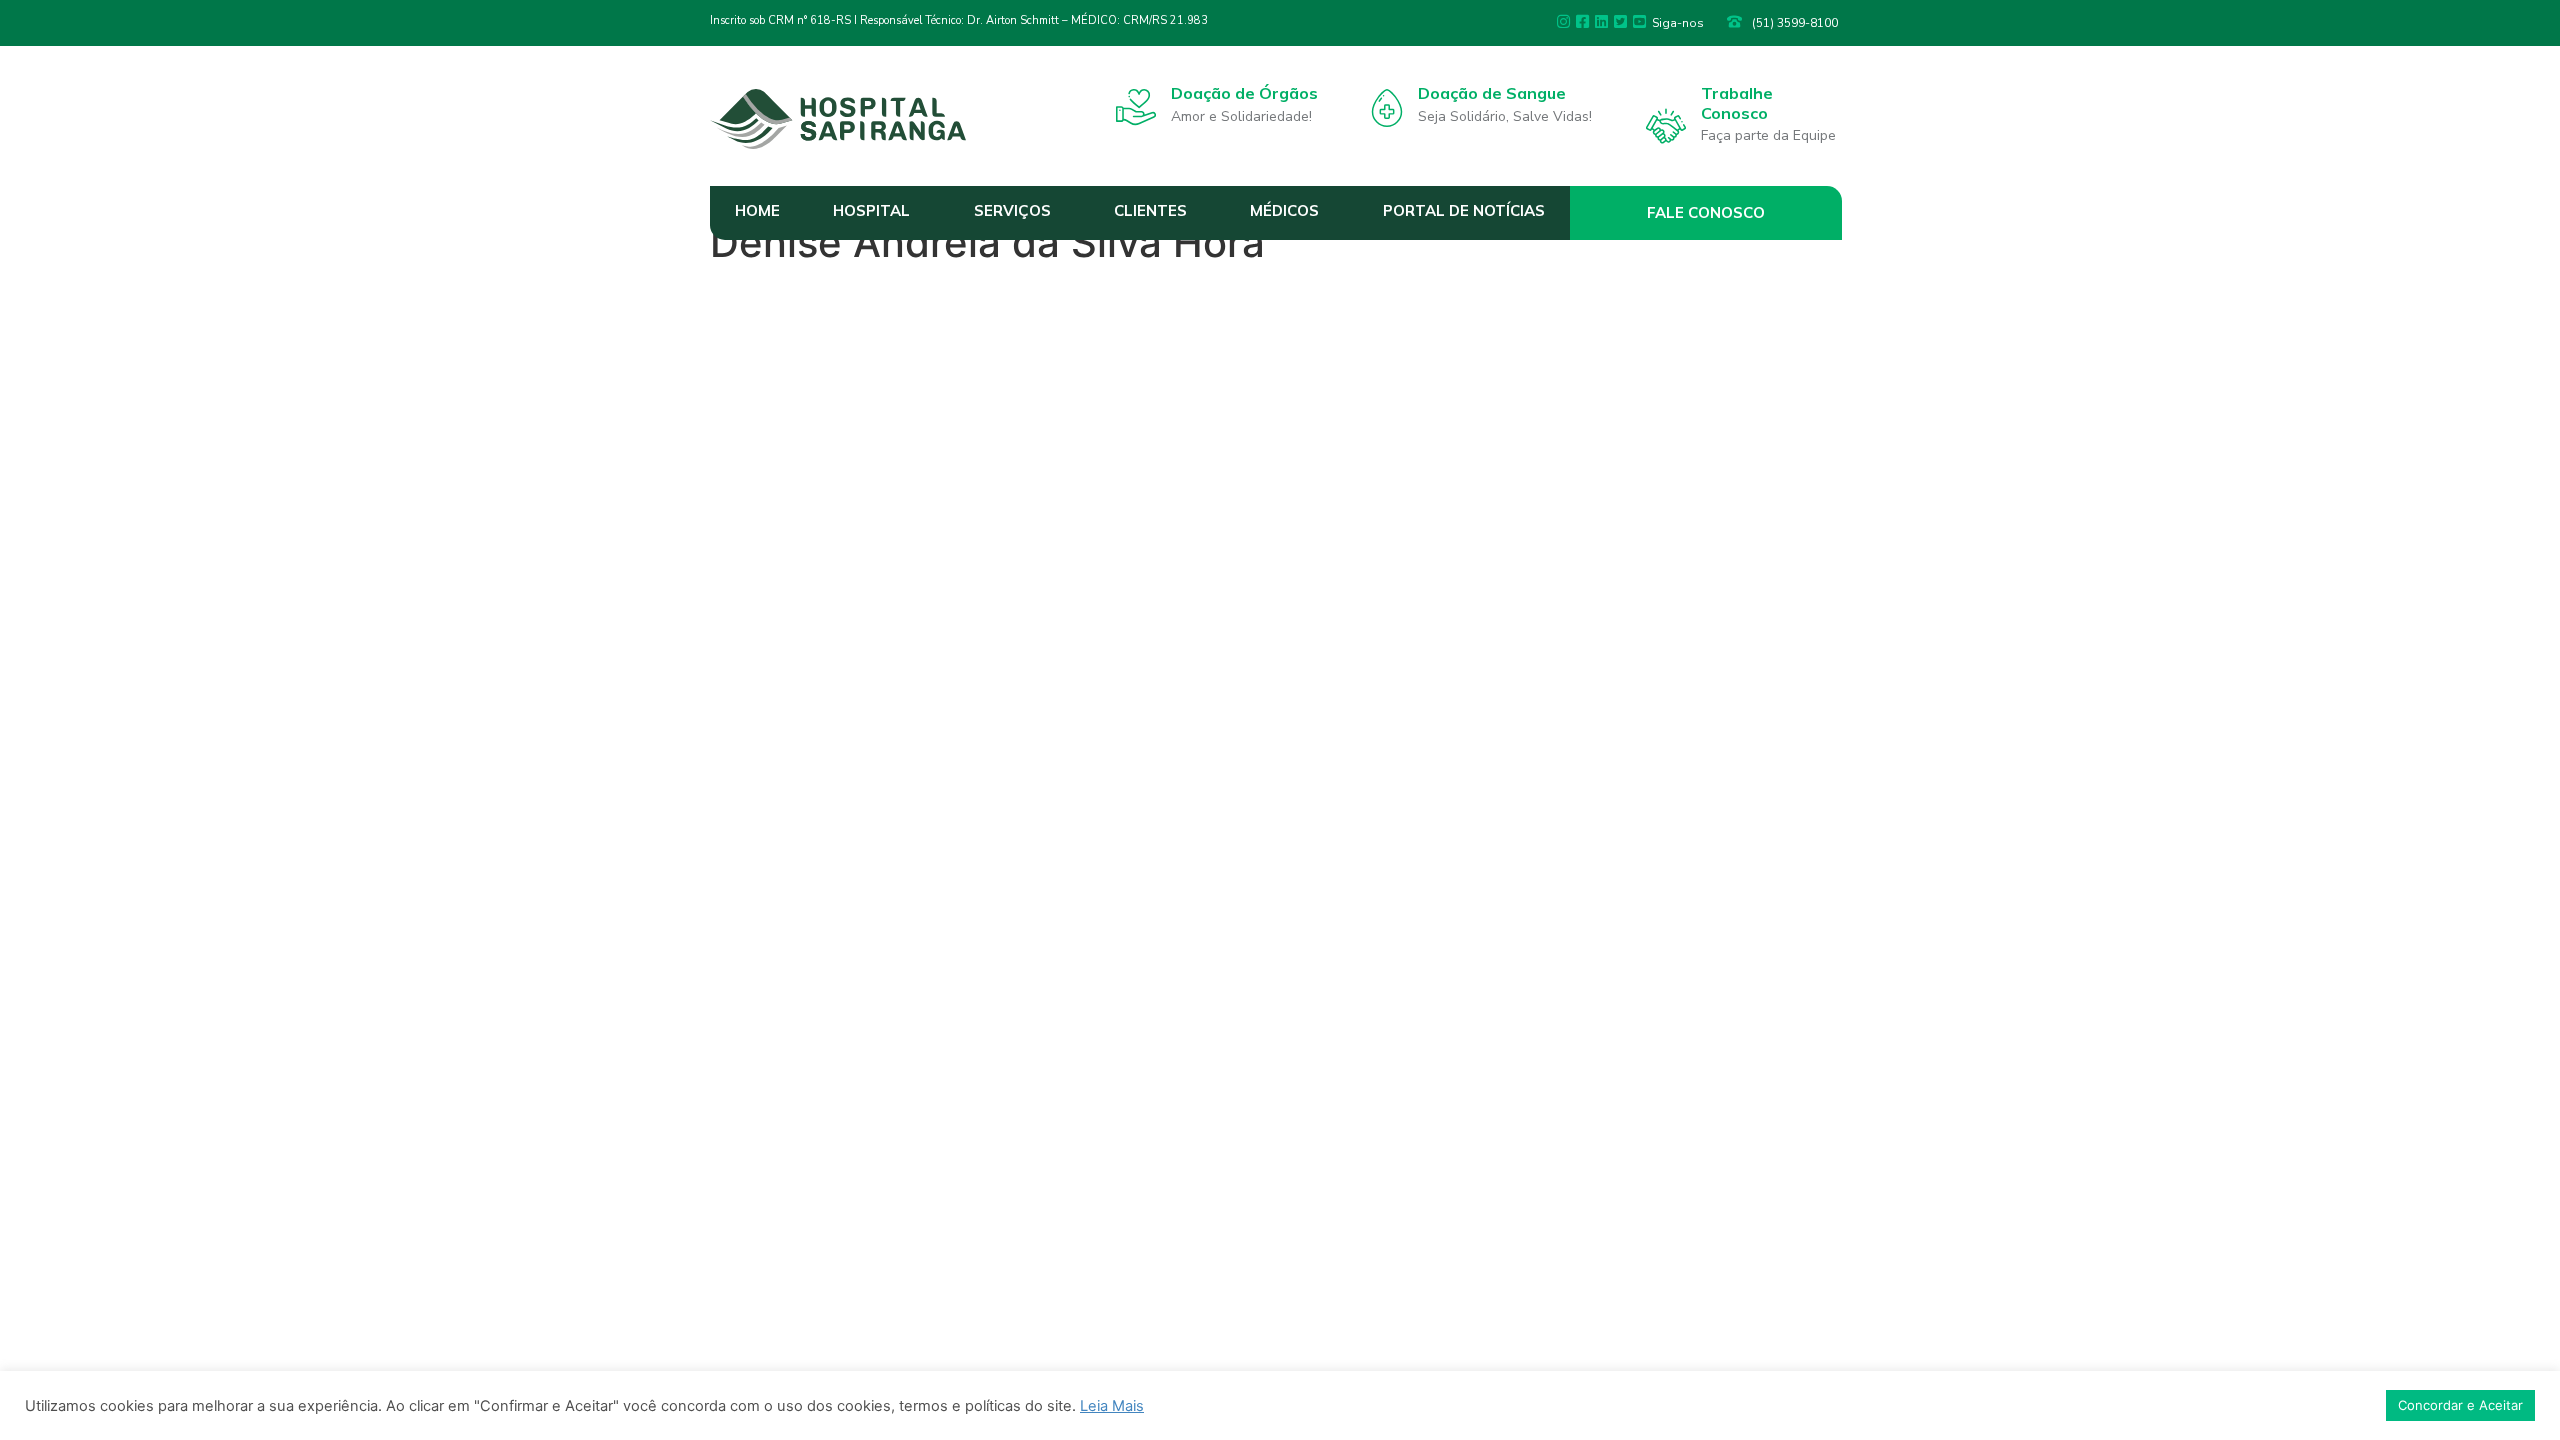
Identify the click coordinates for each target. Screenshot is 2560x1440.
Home (757, 210)
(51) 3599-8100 (1795, 23)
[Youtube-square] (1639, 21)
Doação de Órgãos (1244, 93)
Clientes (1150, 210)
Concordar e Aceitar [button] (2460, 1405)
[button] (1706, 213)
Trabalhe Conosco (1737, 102)
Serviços (1012, 210)
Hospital (871, 210)
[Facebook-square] (1582, 21)
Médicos (1284, 210)
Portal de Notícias (1464, 210)
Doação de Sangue (1492, 93)
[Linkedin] (1601, 21)
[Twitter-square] (1620, 21)
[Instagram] (1563, 21)
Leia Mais (1112, 1406)
